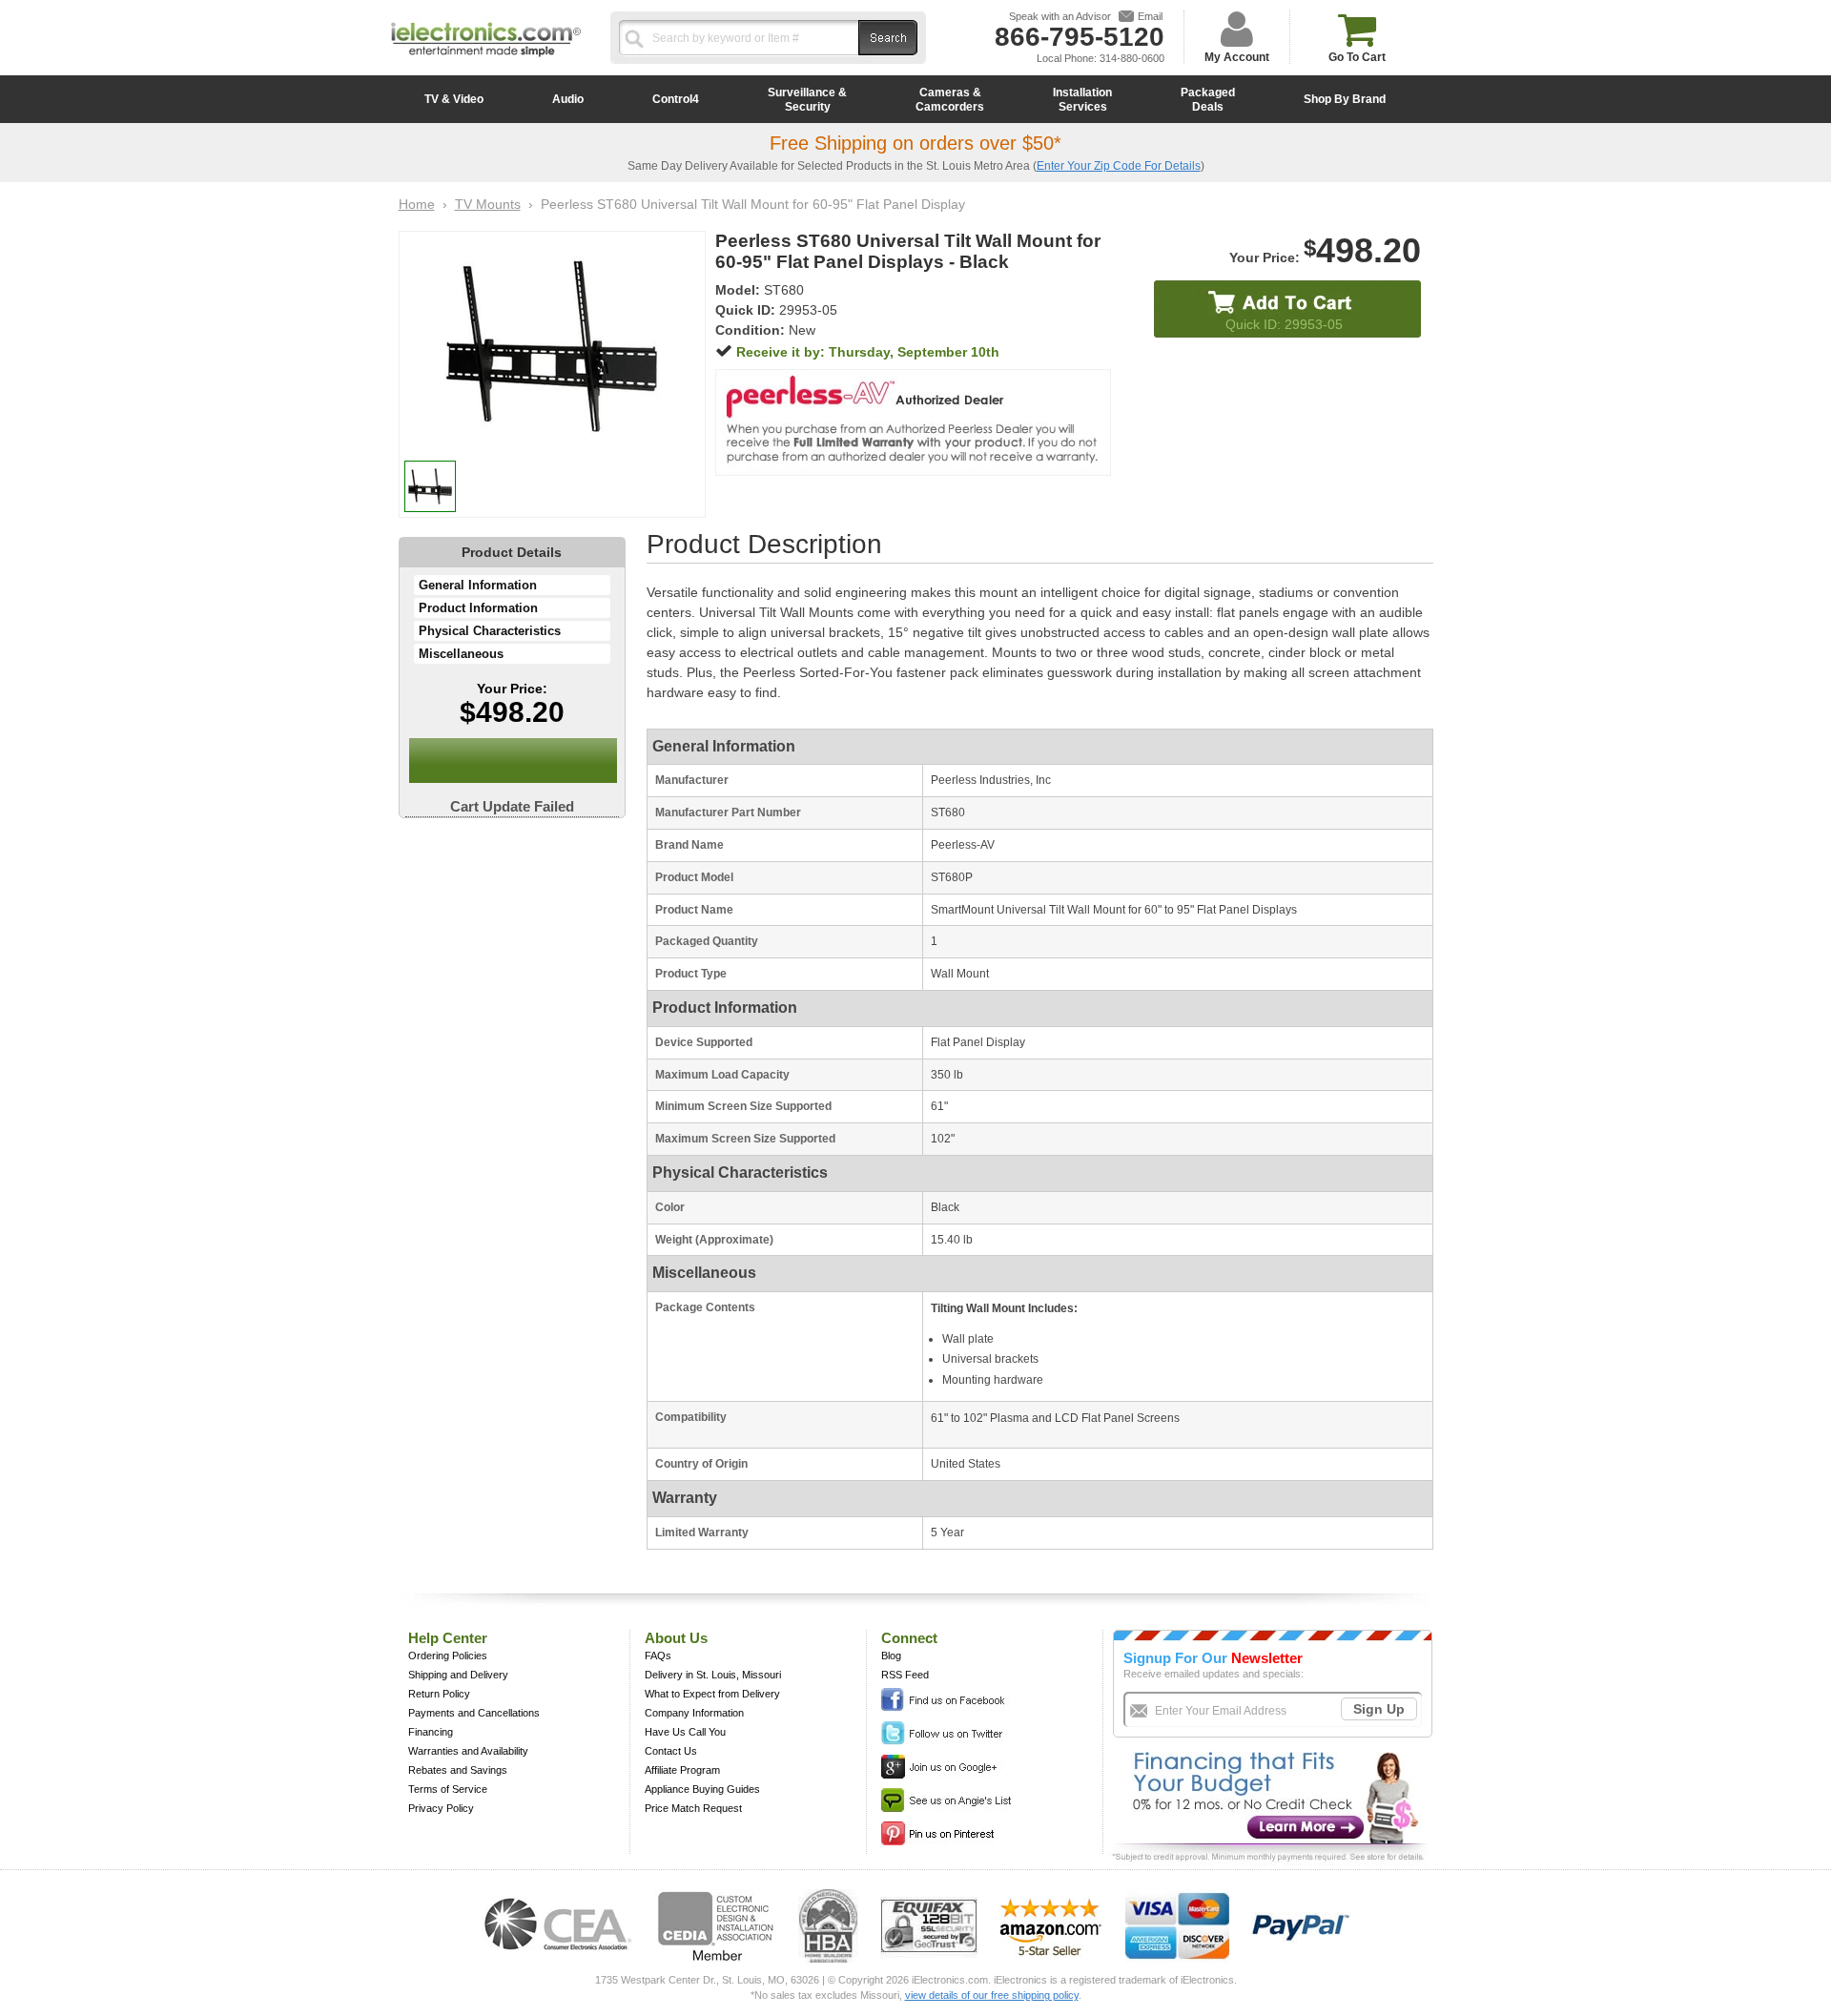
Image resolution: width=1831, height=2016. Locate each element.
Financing (431, 1732)
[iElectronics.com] (486, 58)
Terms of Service (448, 1789)
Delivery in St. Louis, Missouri (713, 1675)
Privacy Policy (441, 1808)
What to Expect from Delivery (712, 1694)
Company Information (694, 1713)
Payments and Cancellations (474, 1713)
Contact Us (671, 1751)
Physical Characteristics (490, 631)
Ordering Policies (448, 1656)
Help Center (448, 1638)
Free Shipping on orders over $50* (915, 143)
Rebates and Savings (458, 1770)
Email (1150, 16)
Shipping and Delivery (458, 1675)
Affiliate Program (682, 1770)
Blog (891, 1656)
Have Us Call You (685, 1732)
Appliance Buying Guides (702, 1789)
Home (417, 204)
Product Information (478, 608)
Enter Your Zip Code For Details (1119, 166)
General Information (478, 585)
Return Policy (439, 1694)
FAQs (658, 1656)
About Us (676, 1638)
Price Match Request (693, 1808)
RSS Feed (905, 1675)
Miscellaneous (461, 654)
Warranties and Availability (468, 1751)
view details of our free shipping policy (992, 1995)
